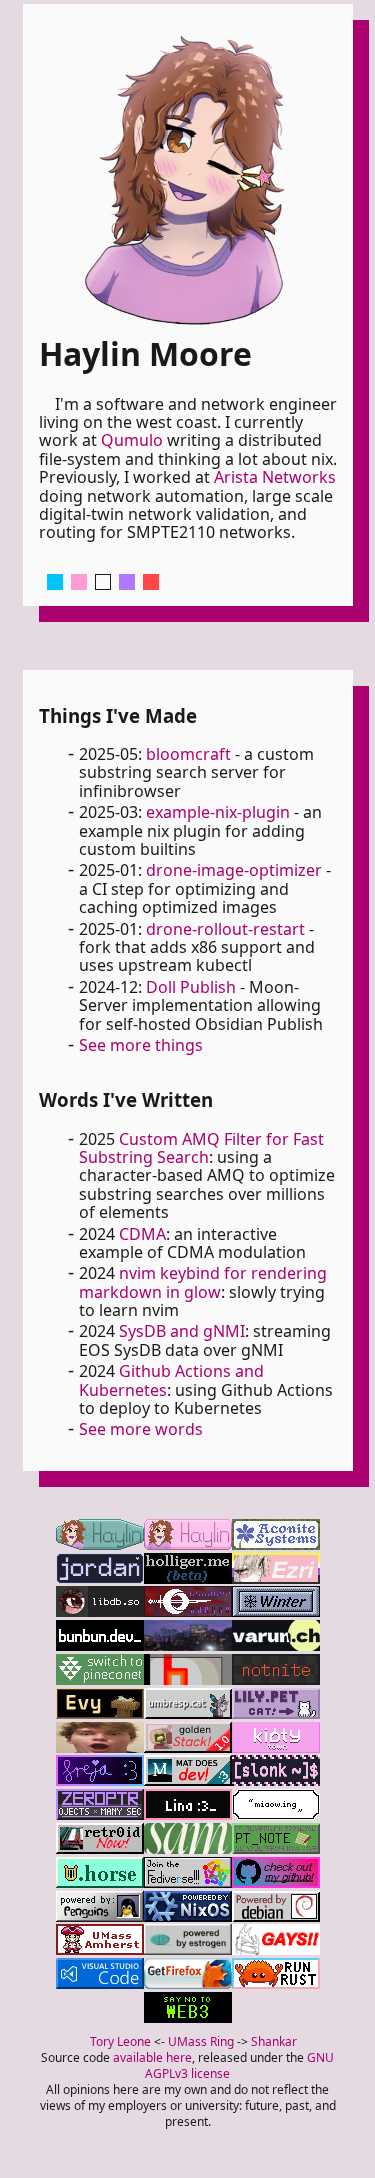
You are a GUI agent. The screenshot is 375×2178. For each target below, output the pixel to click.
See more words (141, 1429)
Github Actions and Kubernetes (171, 1380)
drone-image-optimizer (234, 870)
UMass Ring (201, 2041)
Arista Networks (275, 477)
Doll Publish (191, 987)
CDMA (142, 1234)
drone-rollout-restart (225, 929)
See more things (141, 1045)
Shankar (274, 2041)
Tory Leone (120, 2041)
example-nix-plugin (218, 812)
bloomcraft (188, 754)
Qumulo (132, 440)
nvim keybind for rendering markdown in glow (203, 1282)
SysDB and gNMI (182, 1331)
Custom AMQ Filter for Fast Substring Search (201, 1148)
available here (152, 2057)
